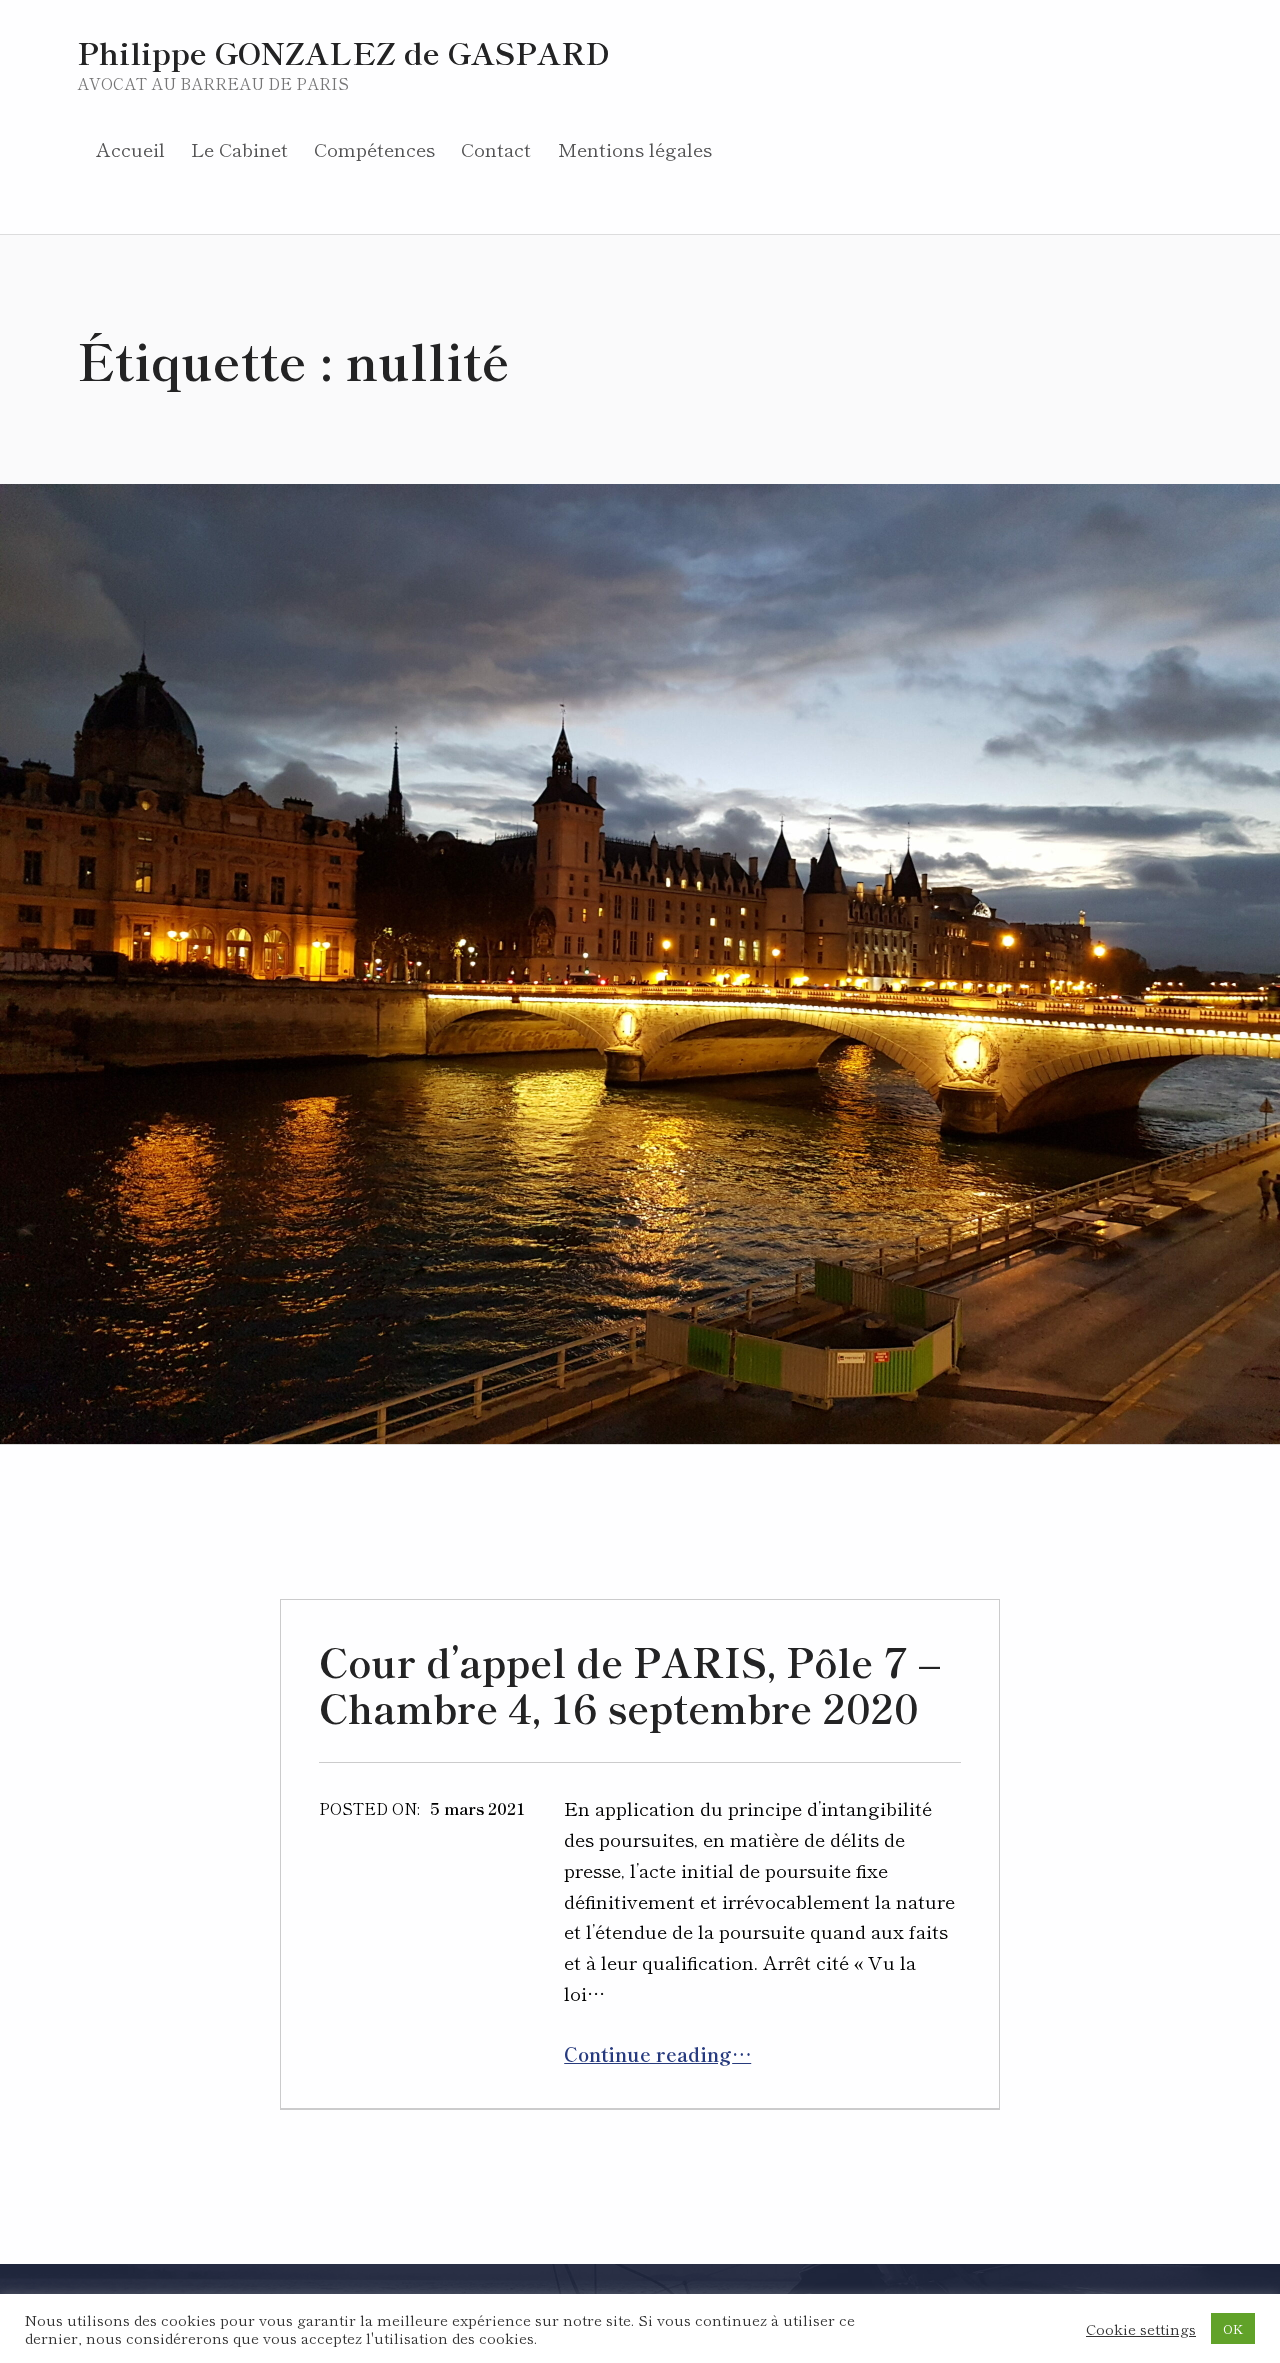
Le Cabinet (239, 148)
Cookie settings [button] (1141, 2329)
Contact (496, 148)
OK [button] (1233, 2328)
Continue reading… (657, 2053)
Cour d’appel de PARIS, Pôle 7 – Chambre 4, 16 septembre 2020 (629, 1684)
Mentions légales (635, 148)
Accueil (130, 148)
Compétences (374, 148)
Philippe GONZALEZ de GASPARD (343, 51)
